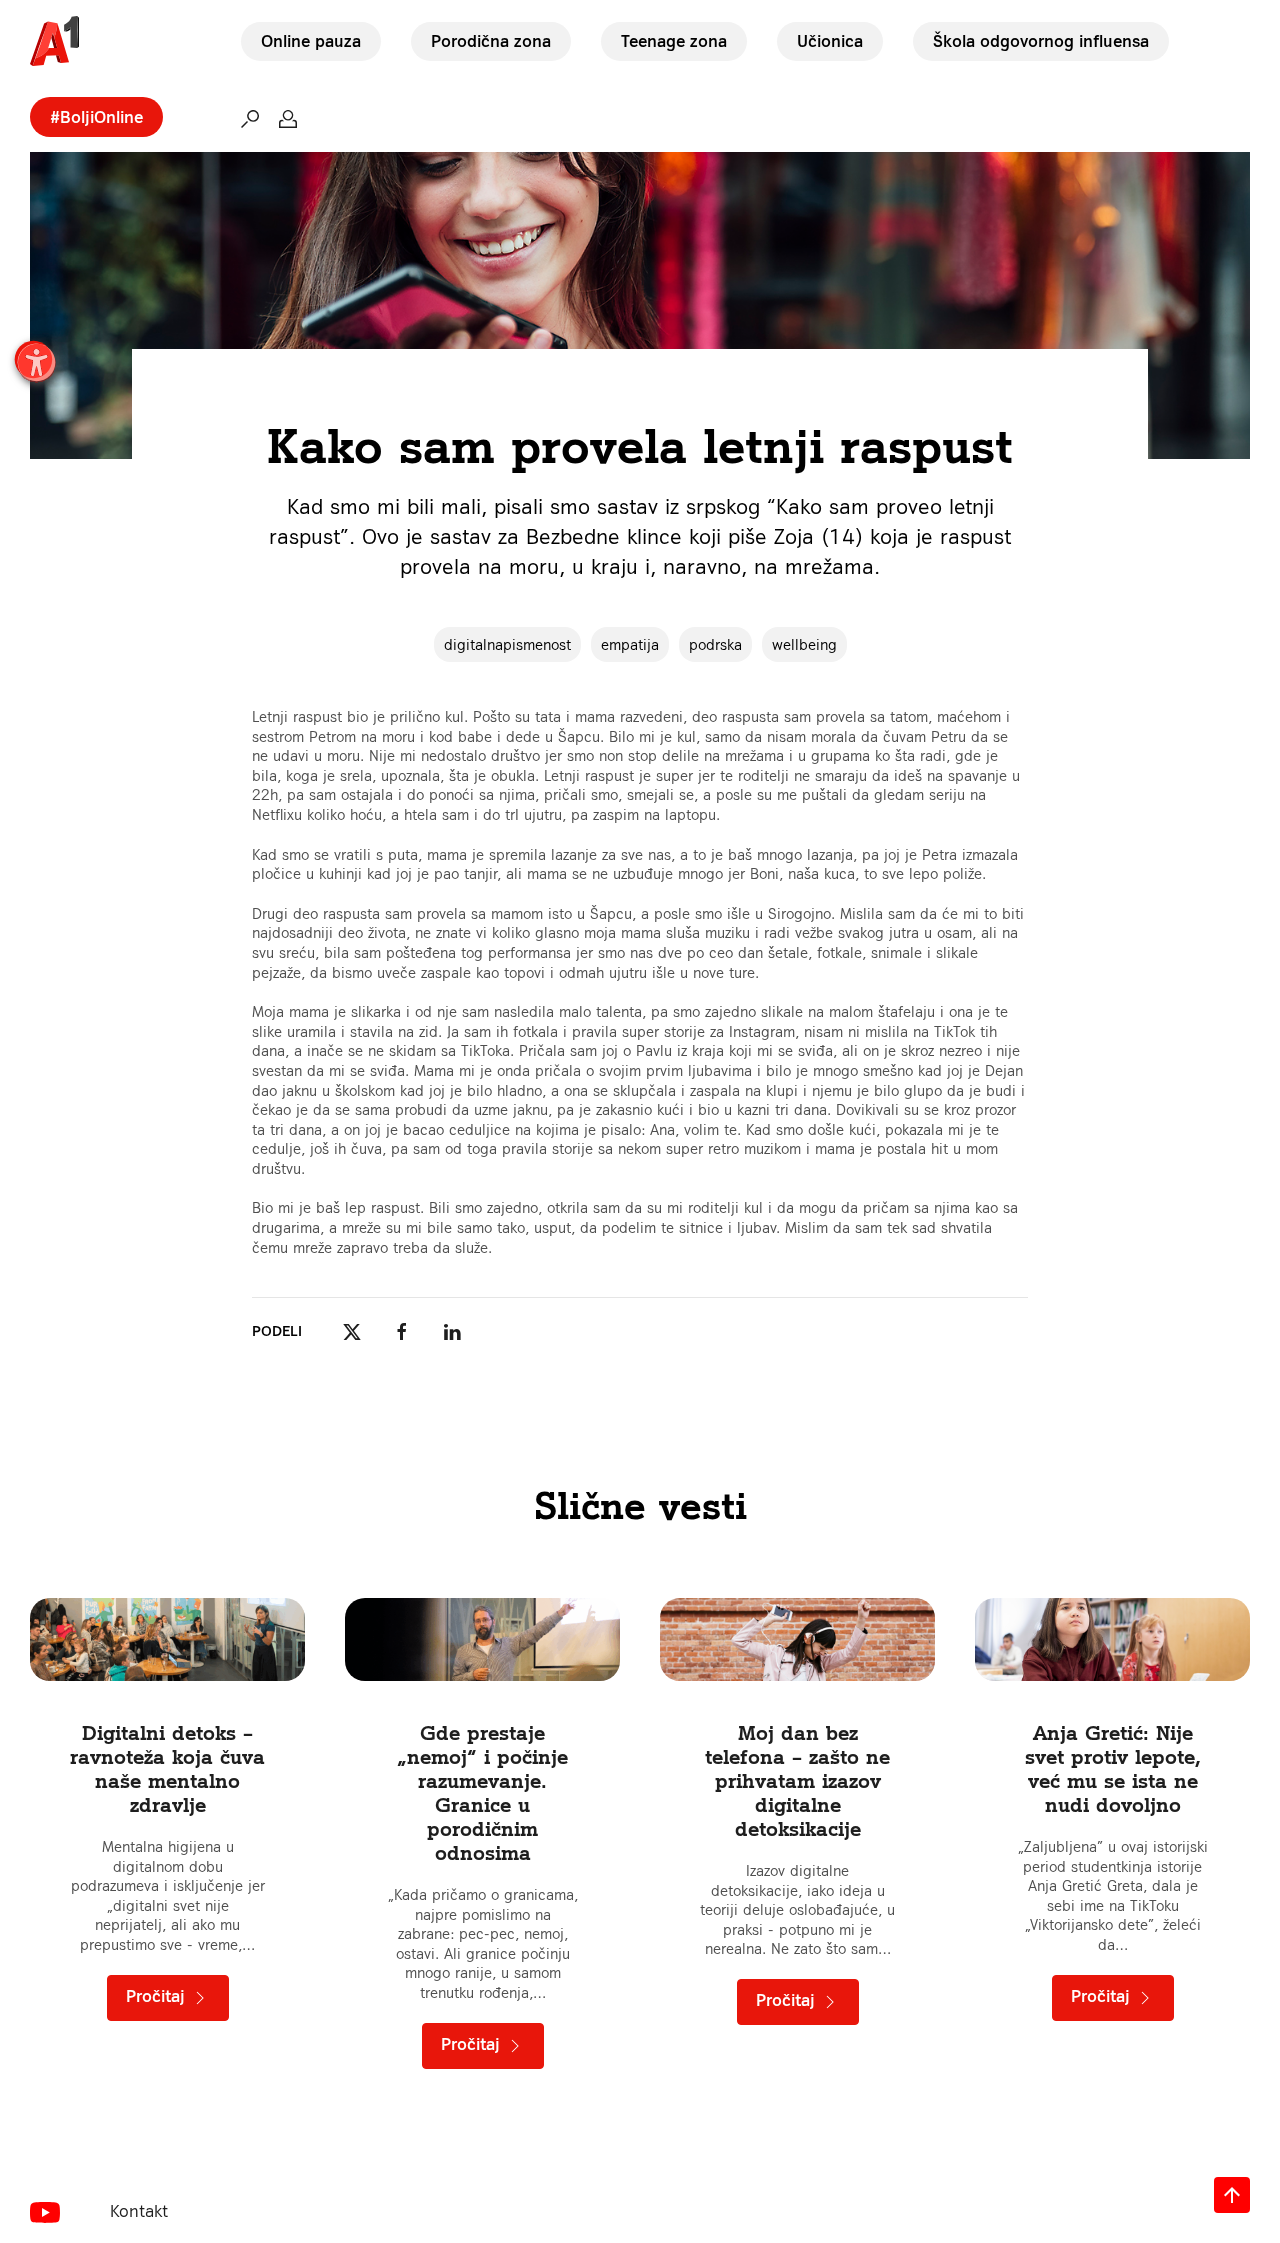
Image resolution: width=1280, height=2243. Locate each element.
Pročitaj (158, 1996)
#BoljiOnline (96, 117)
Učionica (830, 41)
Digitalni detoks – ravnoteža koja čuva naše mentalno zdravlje (167, 1768)
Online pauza (311, 41)
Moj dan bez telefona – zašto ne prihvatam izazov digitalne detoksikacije (797, 1780)
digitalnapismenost (507, 644)
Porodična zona (491, 41)
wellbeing (804, 644)
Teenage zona (674, 41)
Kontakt (139, 2211)
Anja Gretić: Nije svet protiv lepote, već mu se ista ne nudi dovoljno (1113, 1768)
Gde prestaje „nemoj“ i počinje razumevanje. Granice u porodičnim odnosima (482, 1792)
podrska (715, 644)
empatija (630, 644)
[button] (250, 118)
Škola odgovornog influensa (1041, 41)
